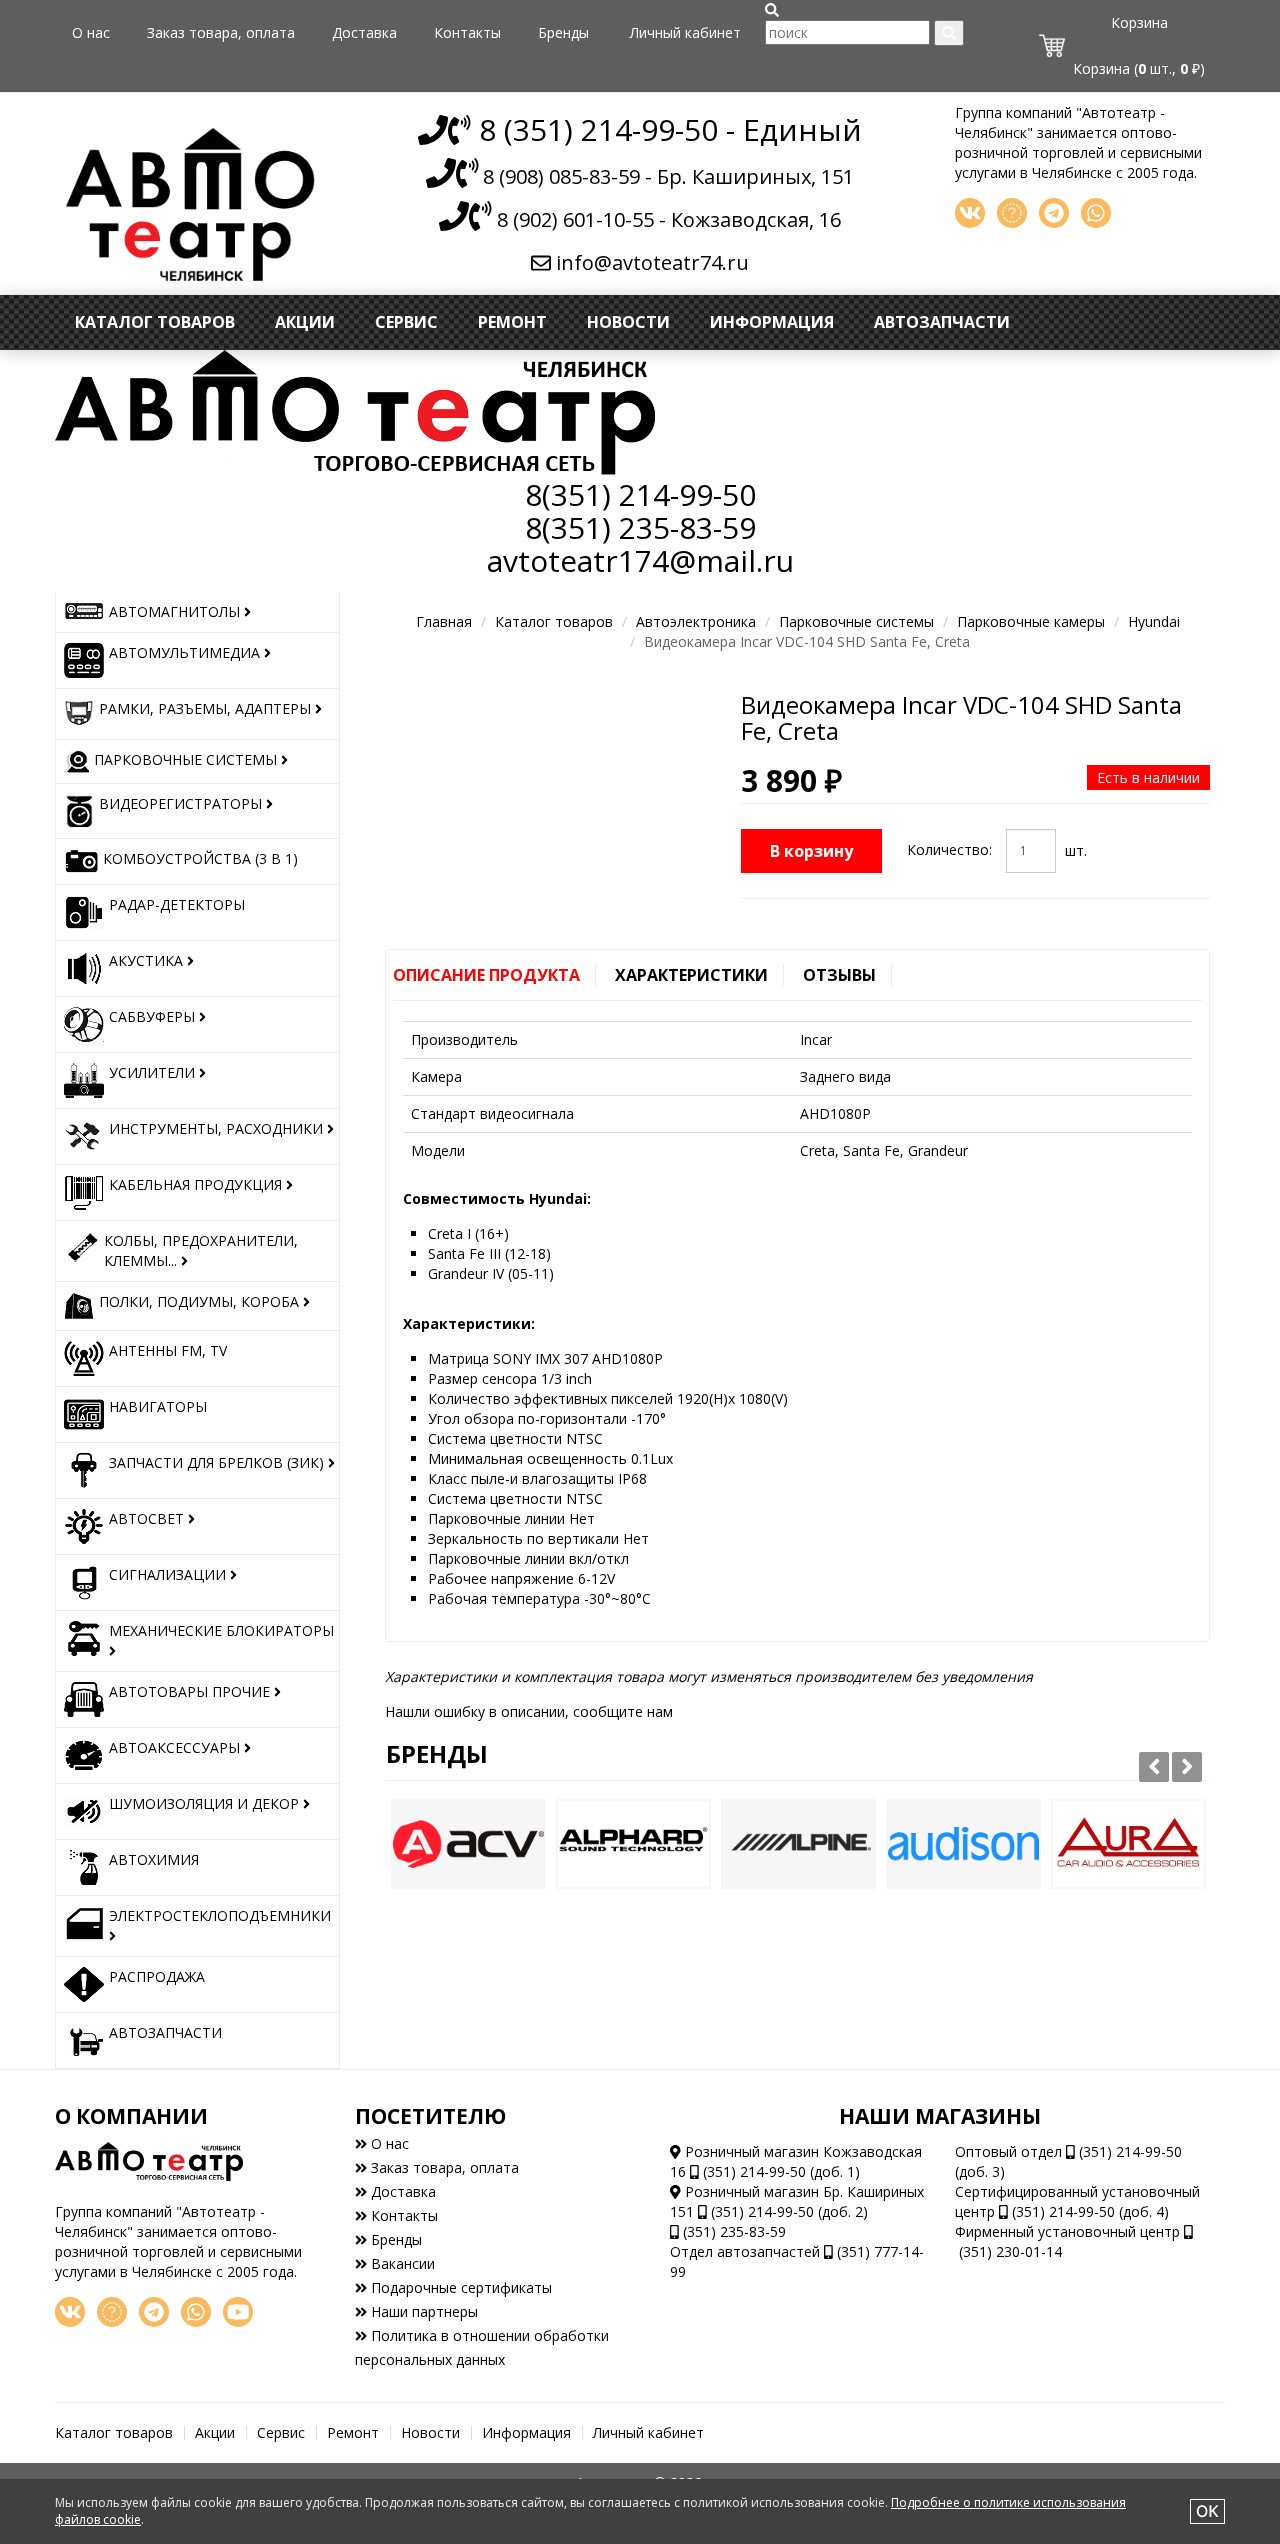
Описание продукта (486, 975)
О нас (91, 32)
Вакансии (401, 2263)
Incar (816, 1039)
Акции (305, 322)
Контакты (467, 32)
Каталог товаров (155, 322)
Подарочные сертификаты (459, 2287)
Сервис (406, 322)
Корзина (1139, 22)
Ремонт (512, 322)
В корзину (811, 851)
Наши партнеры (422, 2311)
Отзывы (839, 975)
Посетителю (430, 2116)
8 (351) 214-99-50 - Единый (666, 129)
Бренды (563, 32)
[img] (772, 10)
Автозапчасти (942, 322)
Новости (628, 322)
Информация (772, 322)
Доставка (364, 32)
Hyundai (1154, 621)
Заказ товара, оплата (221, 32)
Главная (444, 621)
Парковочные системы (856, 621)
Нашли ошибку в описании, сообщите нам (529, 1711)
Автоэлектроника (696, 621)
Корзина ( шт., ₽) (1139, 68)
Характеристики (691, 975)
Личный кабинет (685, 32)
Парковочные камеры (1031, 621)
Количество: (949, 849)
